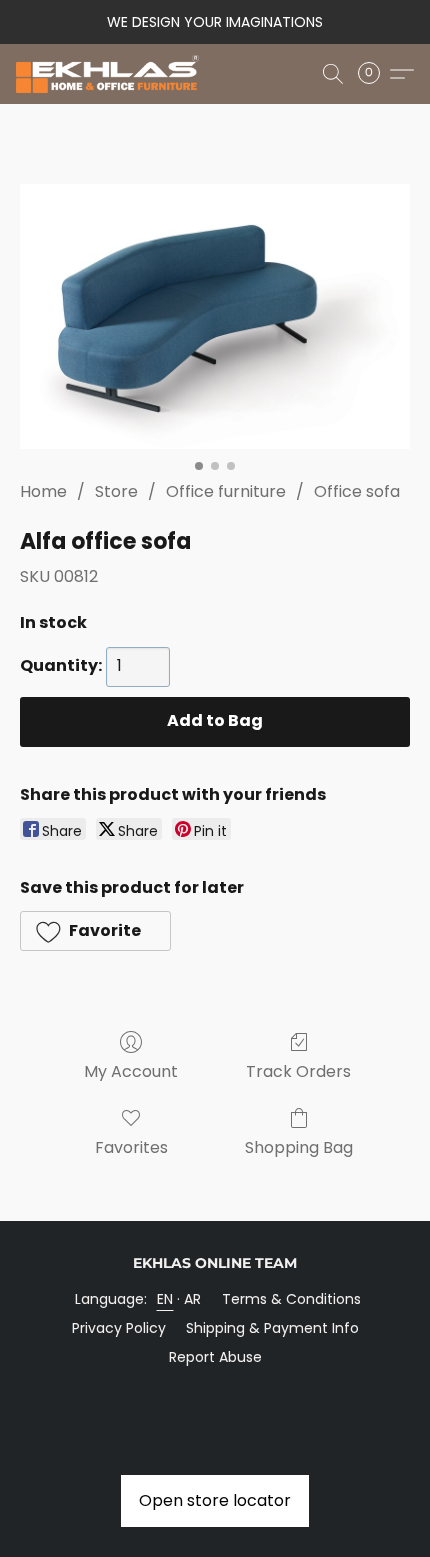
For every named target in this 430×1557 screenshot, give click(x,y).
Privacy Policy (119, 1328)
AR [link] (193, 1299)
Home (43, 491)
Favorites (131, 1147)
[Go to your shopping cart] (375, 74)
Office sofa (357, 491)
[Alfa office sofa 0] (215, 316)
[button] (112, 74)
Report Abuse (215, 1357)
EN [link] (165, 1299)
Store (116, 491)
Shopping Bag (299, 1147)
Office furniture (226, 491)
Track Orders (298, 1071)
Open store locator (215, 1500)
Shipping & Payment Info (272, 1328)
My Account (131, 1071)
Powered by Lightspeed (215, 1391)
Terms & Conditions (291, 1299)
